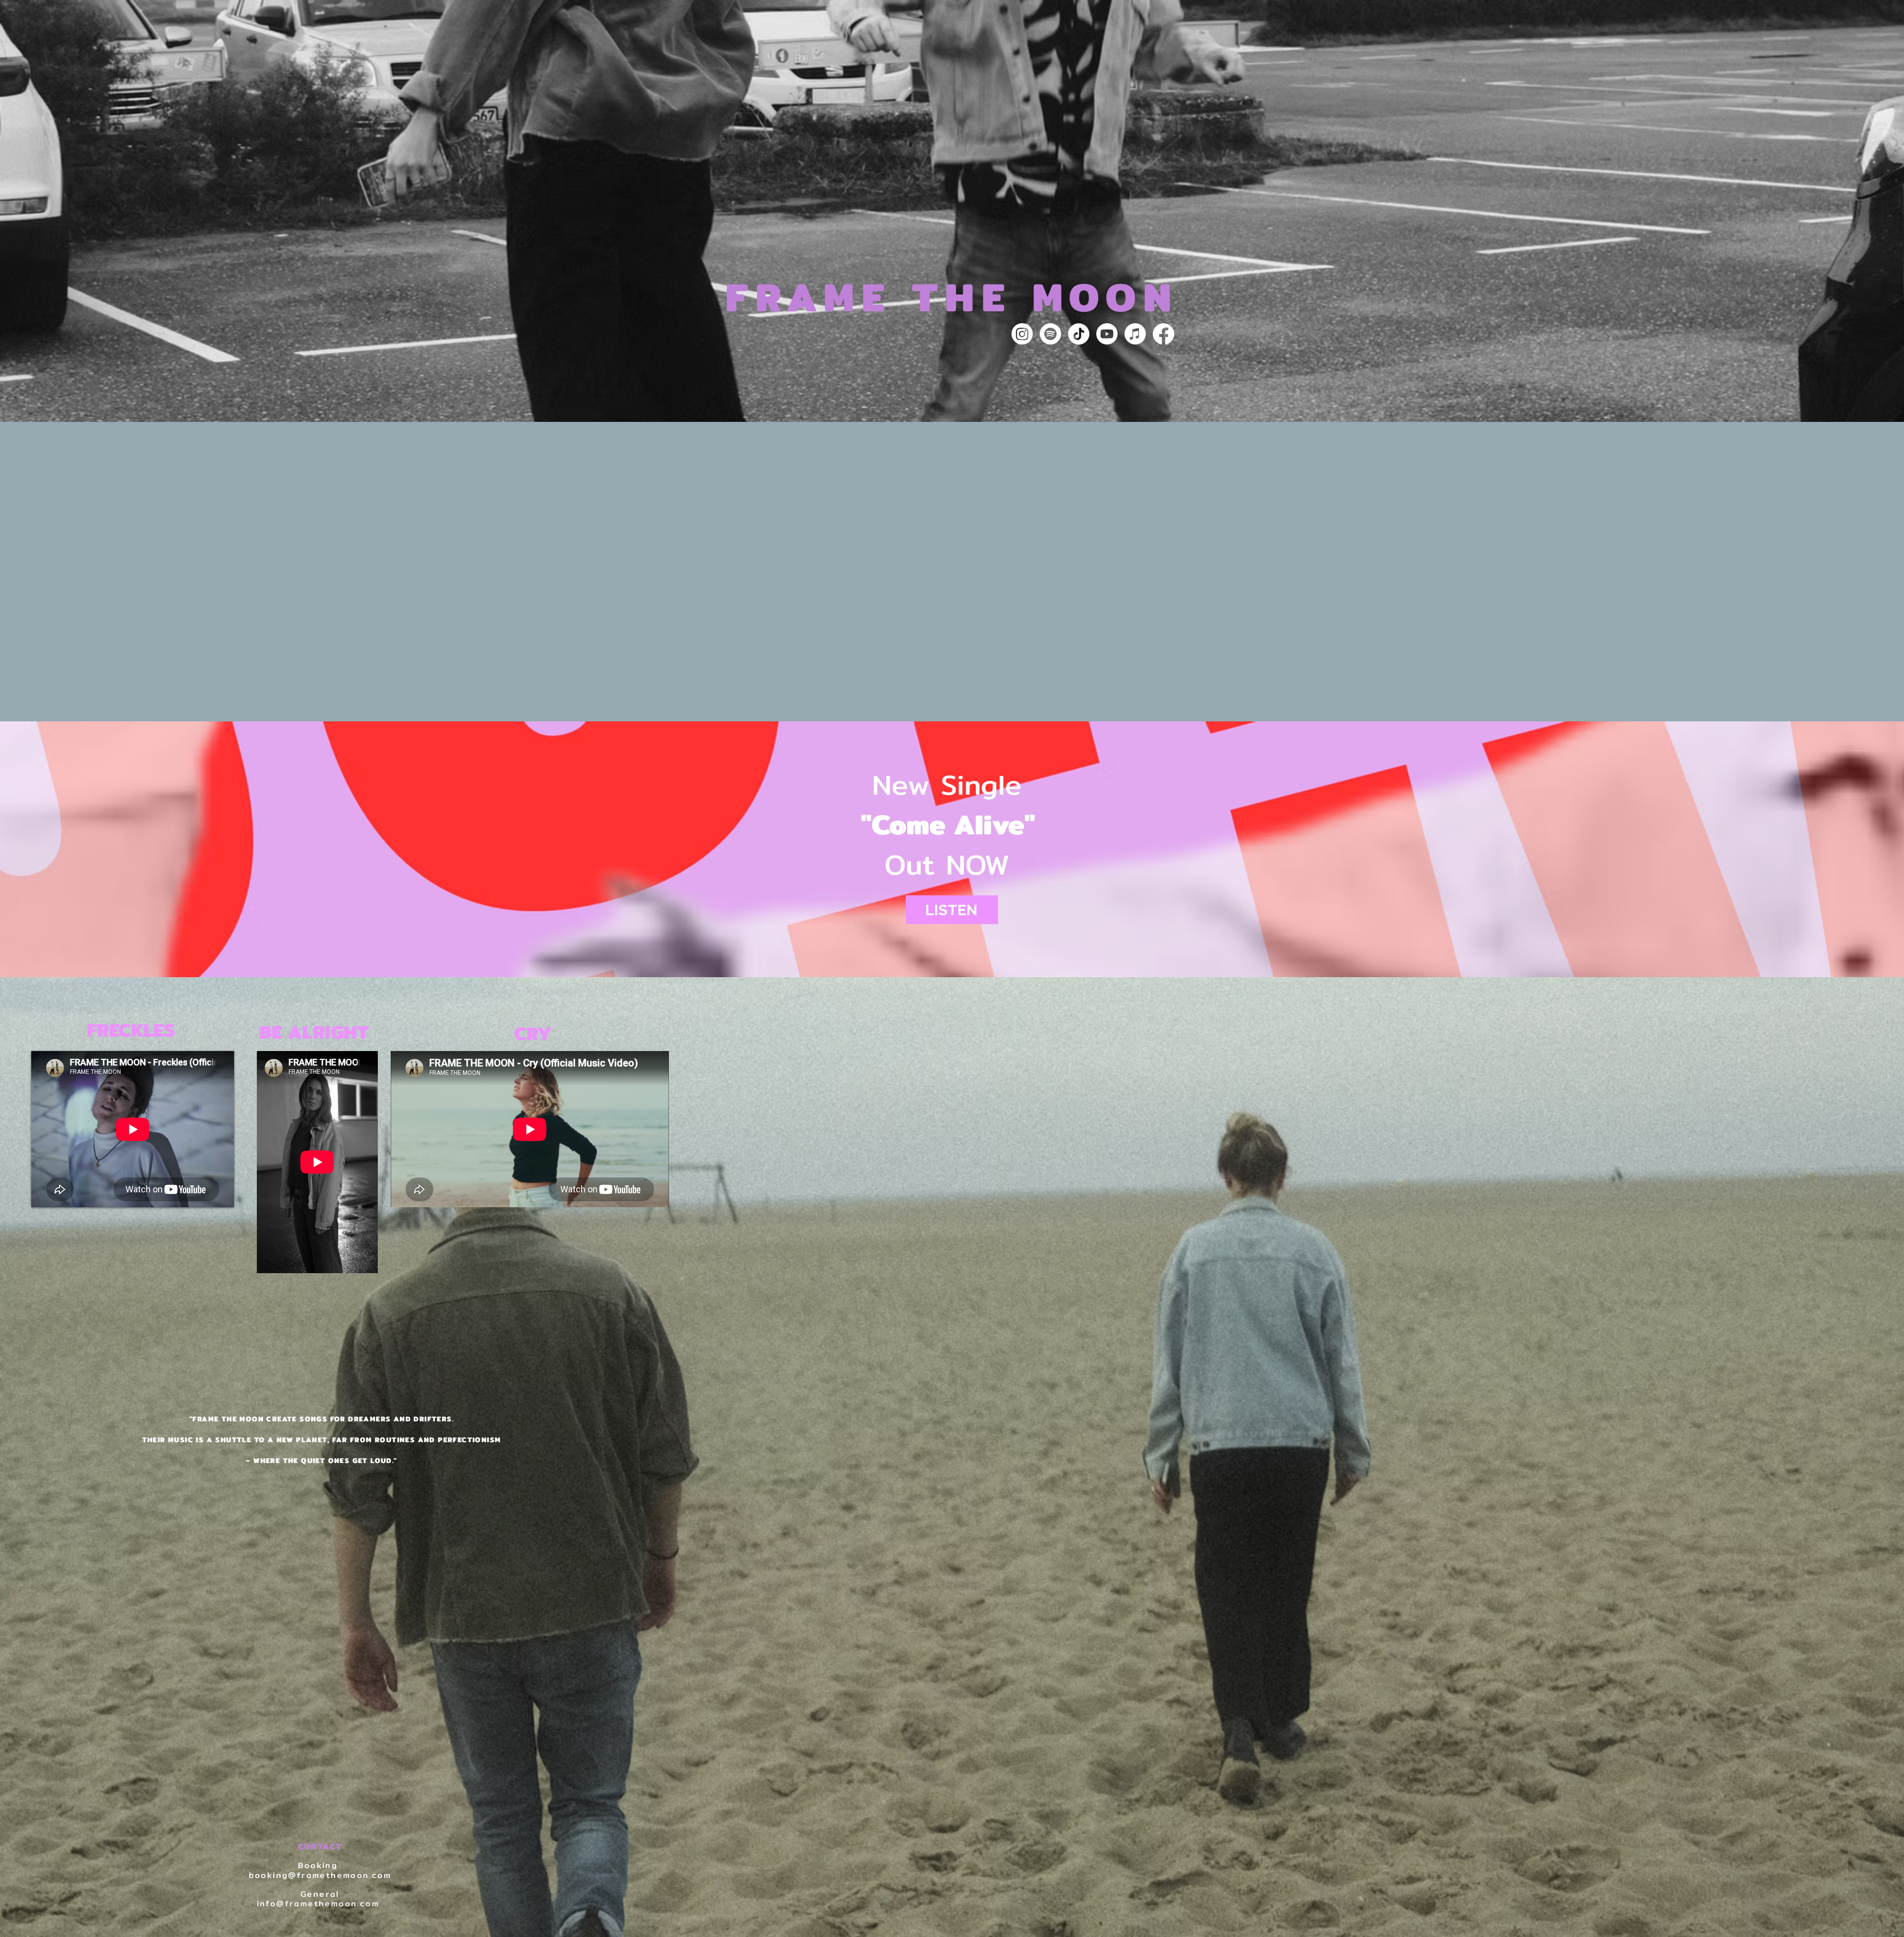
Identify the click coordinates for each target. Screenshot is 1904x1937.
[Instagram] (1022, 334)
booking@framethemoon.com (320, 1875)
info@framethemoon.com (318, 1904)
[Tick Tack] (1079, 334)
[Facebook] (1163, 334)
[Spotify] (1050, 334)
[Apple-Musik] (1135, 334)
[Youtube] (1107, 334)
